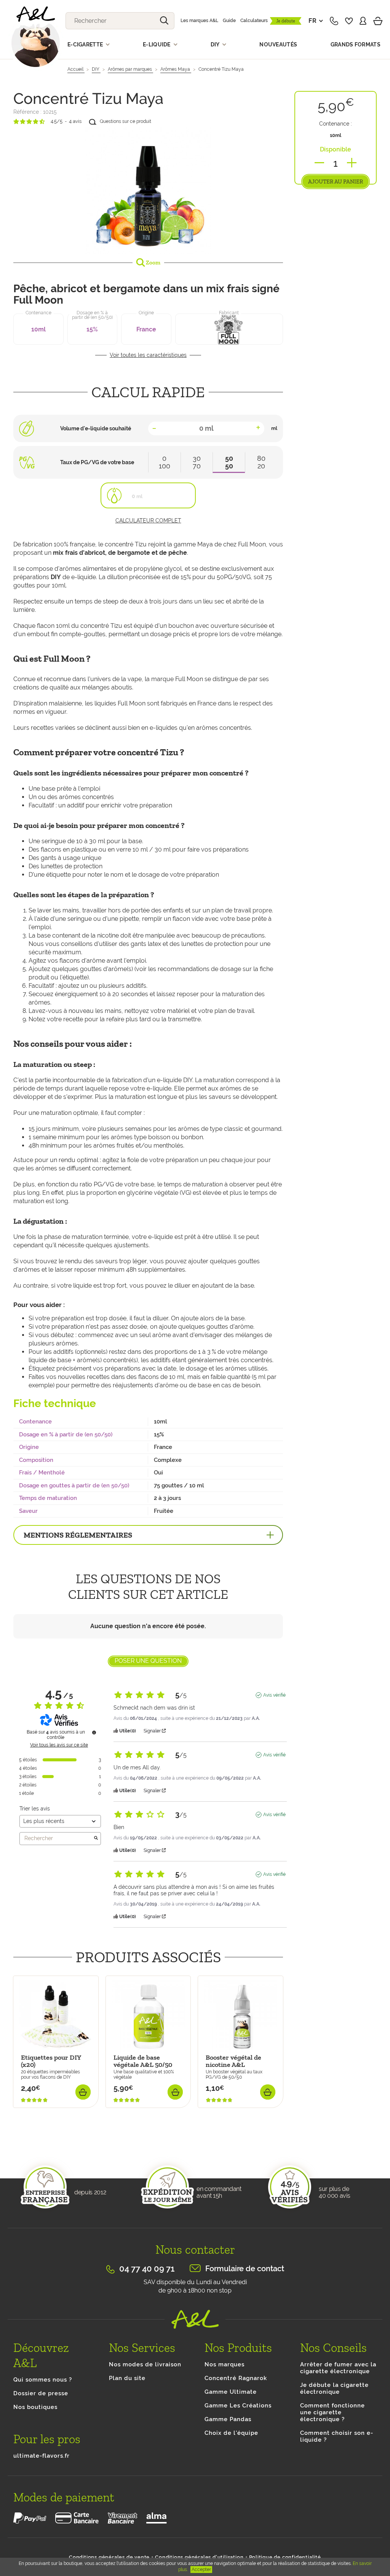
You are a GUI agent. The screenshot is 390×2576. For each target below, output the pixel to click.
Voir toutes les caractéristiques (148, 355)
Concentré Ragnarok (236, 2378)
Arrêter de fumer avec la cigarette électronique (338, 2368)
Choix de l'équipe (231, 2433)
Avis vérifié (274, 1695)
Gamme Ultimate (231, 2392)
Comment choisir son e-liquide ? (337, 2436)
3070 (197, 462)
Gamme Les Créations (238, 2406)
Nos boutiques (35, 2407)
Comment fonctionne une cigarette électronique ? (332, 2412)
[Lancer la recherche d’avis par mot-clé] (96, 1839)
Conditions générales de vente (109, 2557)
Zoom (153, 263)
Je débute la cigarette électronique (334, 2388)
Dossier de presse (41, 2393)
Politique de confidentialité (285, 2557)
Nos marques (225, 2364)
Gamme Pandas (228, 2419)
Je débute (286, 21)
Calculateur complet (148, 521)
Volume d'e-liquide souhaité (96, 428)
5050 (229, 462)
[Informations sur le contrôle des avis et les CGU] (94, 1732)
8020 (261, 462)
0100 (165, 462)
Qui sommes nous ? (43, 2380)
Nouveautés (278, 45)
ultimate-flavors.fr (42, 2456)
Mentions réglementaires (78, 1535)
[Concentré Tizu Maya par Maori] (148, 191)
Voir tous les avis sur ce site (59, 1745)
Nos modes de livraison (145, 2364)
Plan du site (127, 2378)
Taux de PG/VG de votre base (97, 462)
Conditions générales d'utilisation (199, 2557)
